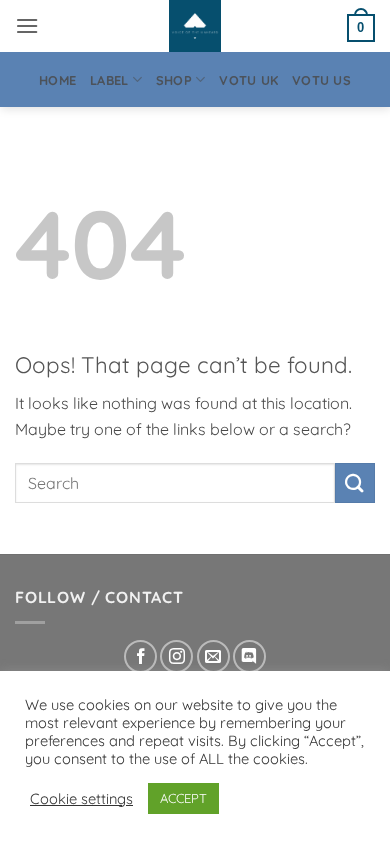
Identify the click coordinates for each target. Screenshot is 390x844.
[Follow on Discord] (249, 656)
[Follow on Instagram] (176, 656)
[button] (27, 25)
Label (109, 80)
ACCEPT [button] (183, 798)
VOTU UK (248, 80)
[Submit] (355, 482)
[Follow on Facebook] (140, 656)
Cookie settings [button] (81, 799)
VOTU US (321, 80)
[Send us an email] (213, 656)
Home (57, 80)
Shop (174, 80)
